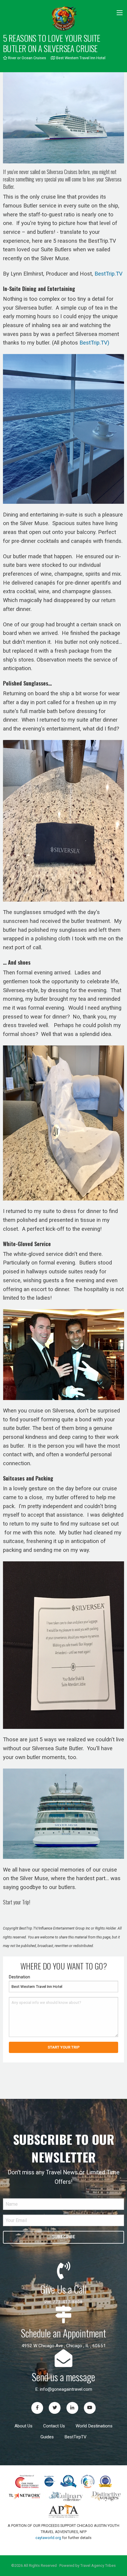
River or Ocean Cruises (27, 58)
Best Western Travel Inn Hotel (80, 58)
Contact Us (54, 2426)
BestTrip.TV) (94, 343)
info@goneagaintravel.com (66, 2389)
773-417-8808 (68, 2302)
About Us (23, 2426)
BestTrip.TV (109, 274)
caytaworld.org (48, 2538)
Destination (19, 1977)
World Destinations (94, 2426)
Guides (47, 2437)
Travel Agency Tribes (98, 2565)
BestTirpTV (75, 2437)
